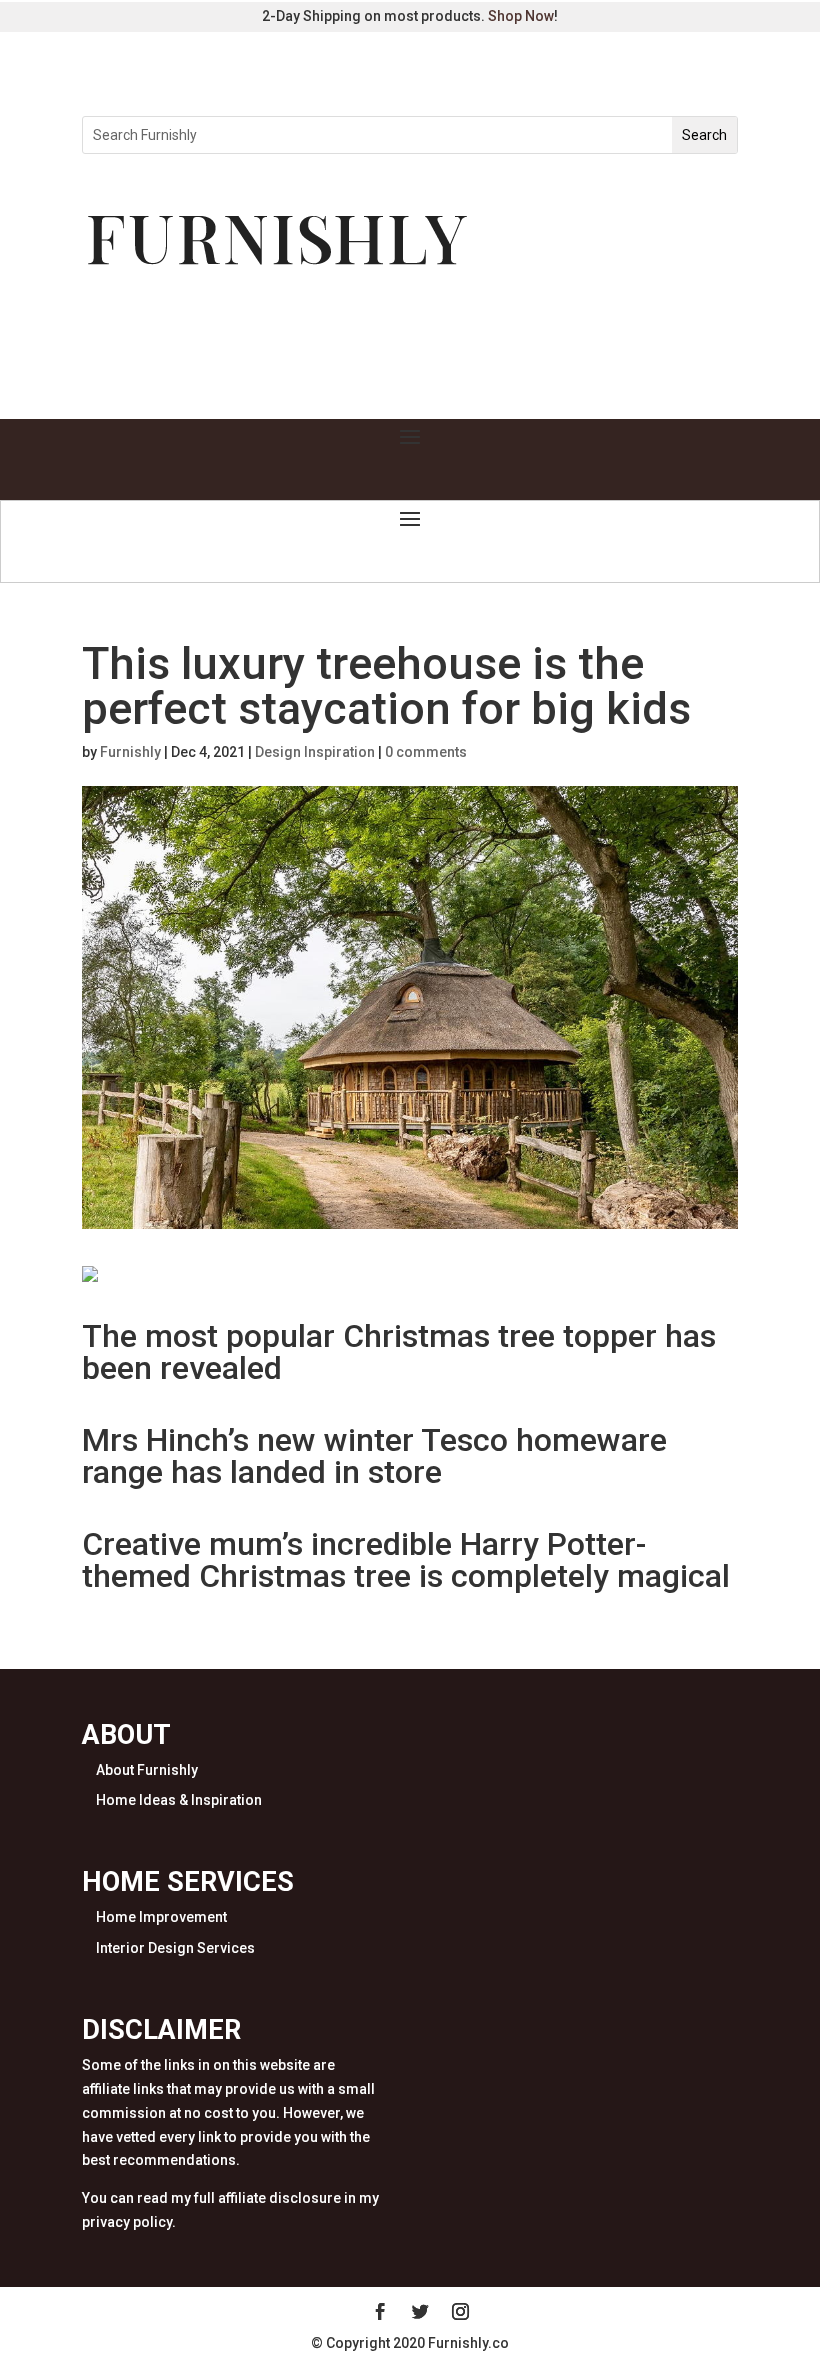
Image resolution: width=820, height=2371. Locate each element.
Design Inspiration (315, 752)
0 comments (426, 752)
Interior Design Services (175, 1948)
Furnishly (130, 752)
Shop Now (521, 16)
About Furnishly (147, 1770)
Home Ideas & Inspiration (179, 1800)
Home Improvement (161, 1917)
